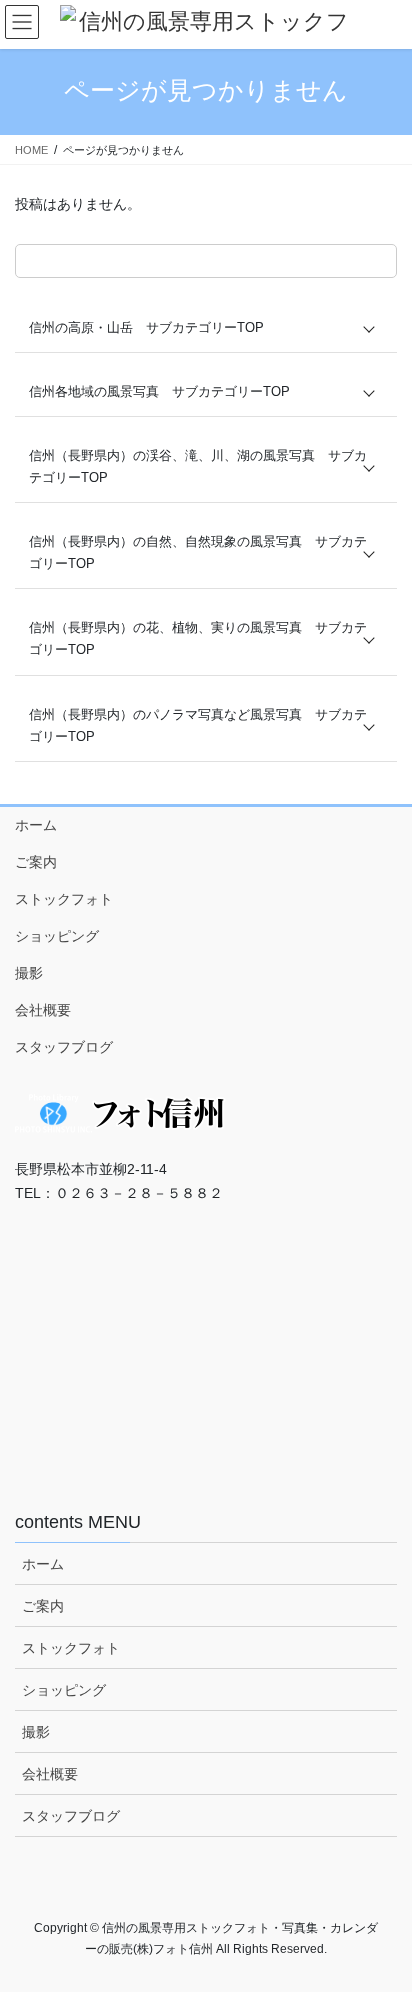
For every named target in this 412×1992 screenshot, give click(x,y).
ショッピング (57, 936)
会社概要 (43, 1010)
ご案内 (36, 862)
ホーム (36, 825)
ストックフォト (64, 899)
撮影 (29, 973)
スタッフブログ (64, 1047)
